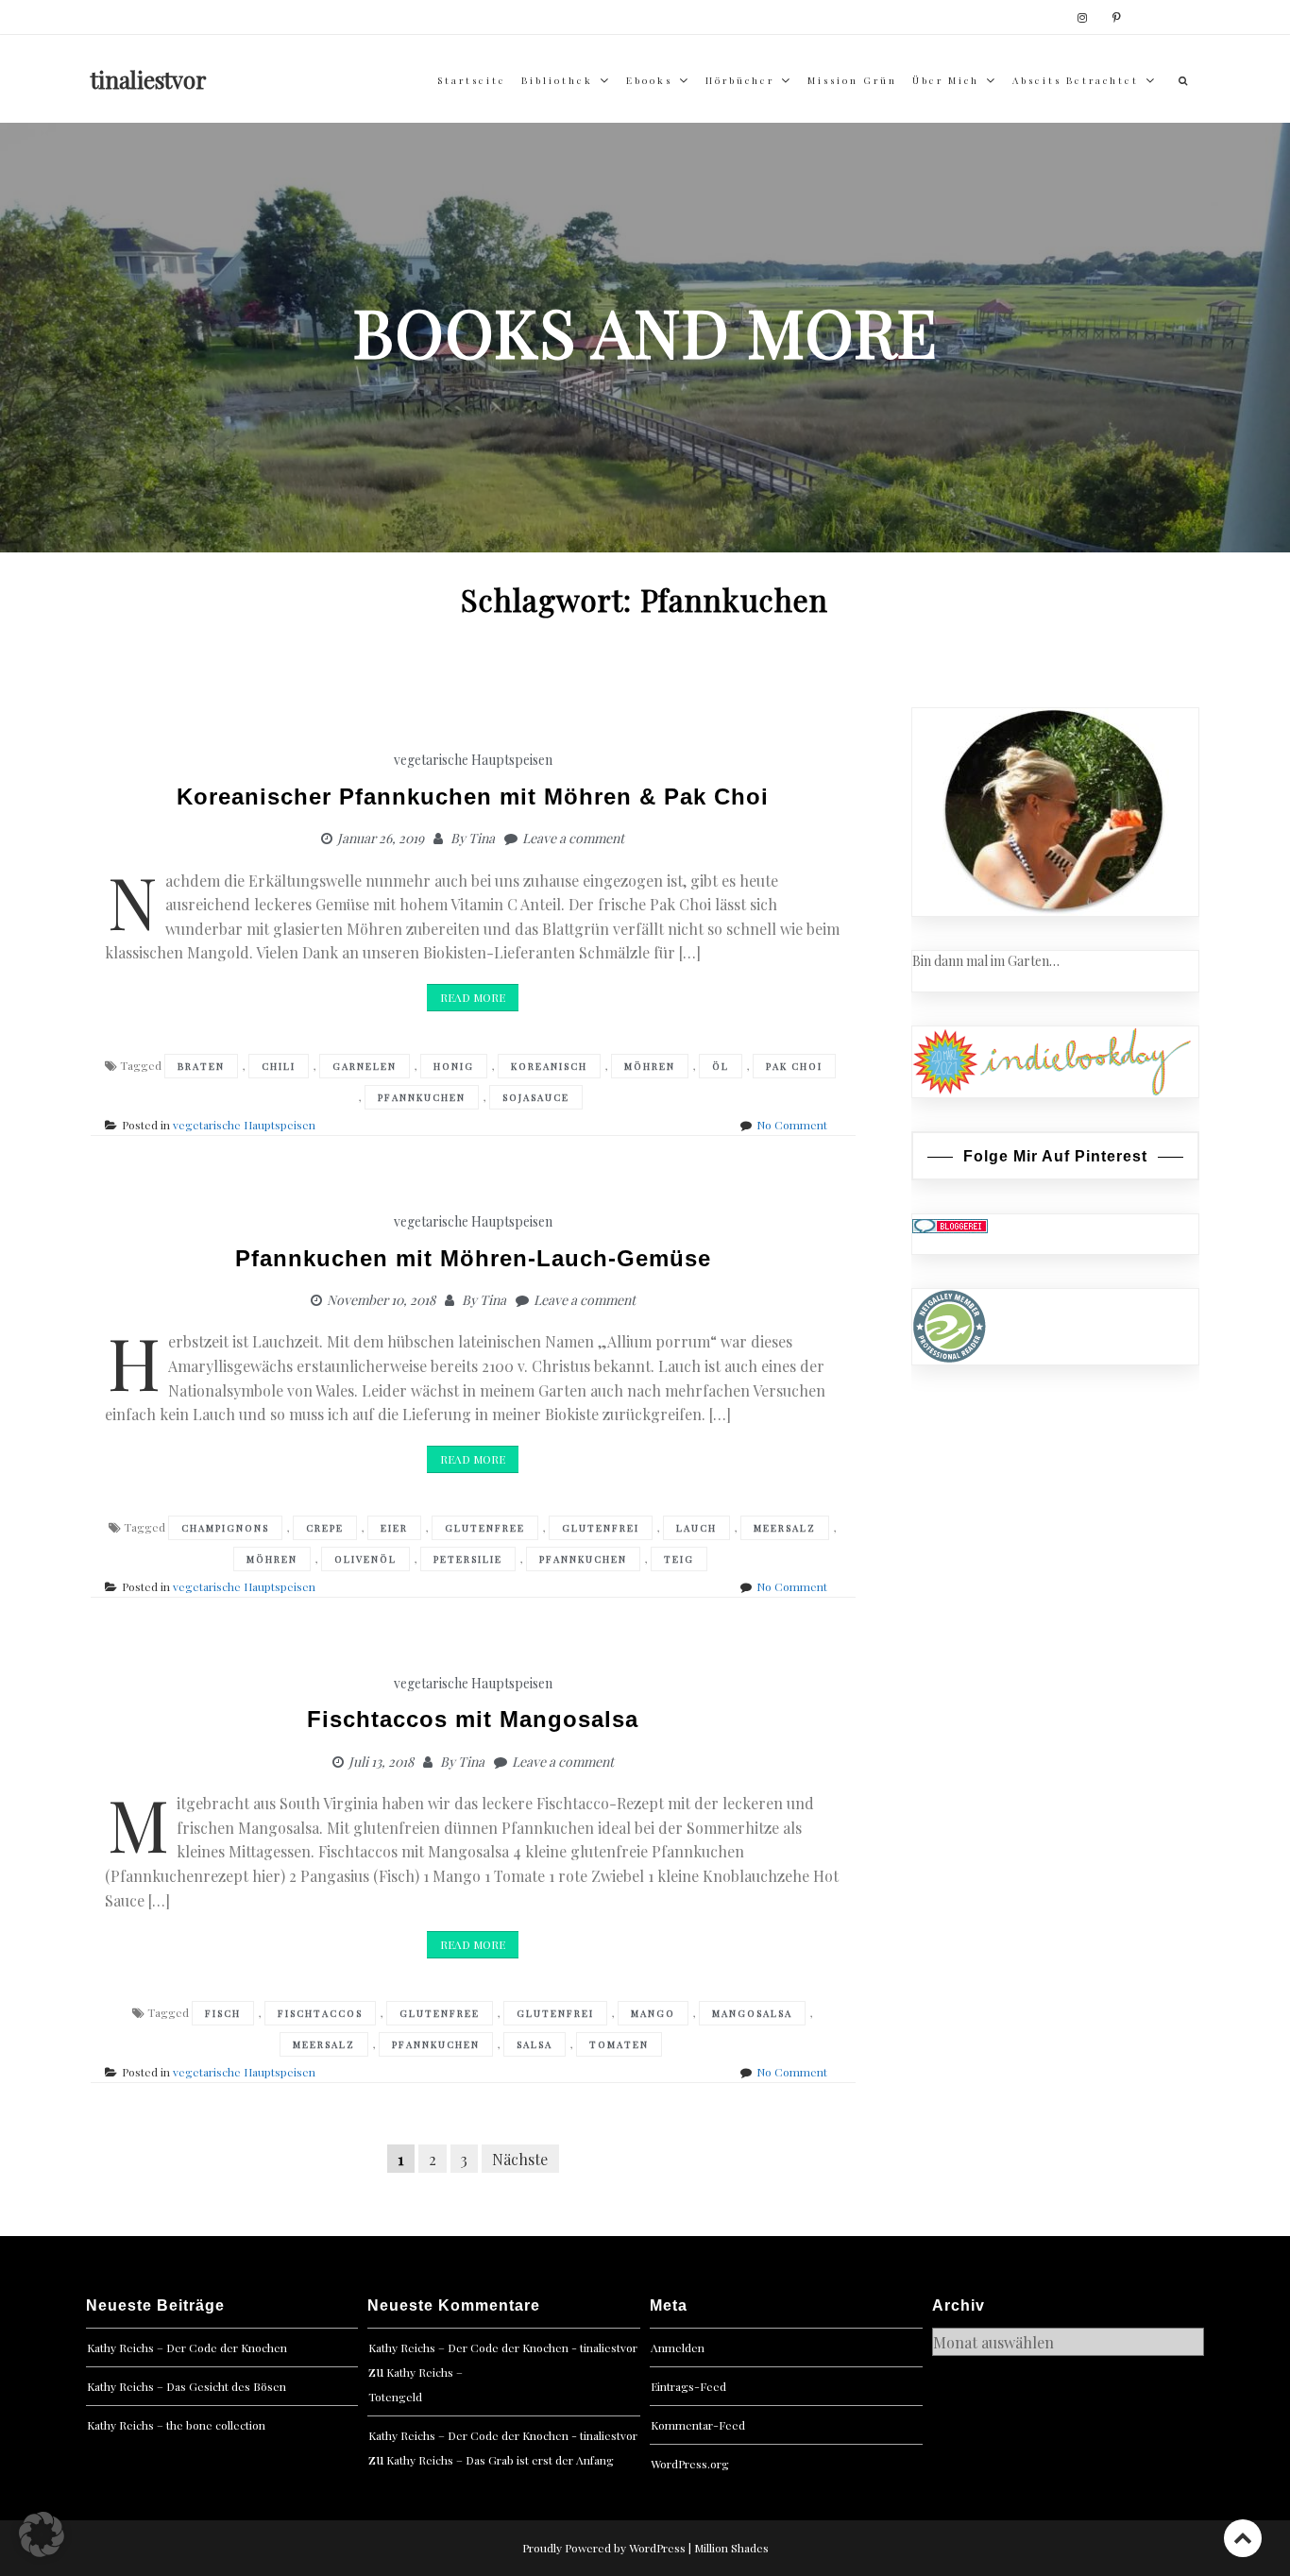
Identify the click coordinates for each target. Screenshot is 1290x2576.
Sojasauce (536, 1097)
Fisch (223, 2013)
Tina (482, 838)
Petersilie (468, 1559)
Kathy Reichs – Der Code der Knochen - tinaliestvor (503, 2347)
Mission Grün (852, 80)
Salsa (535, 2044)
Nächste (520, 2158)
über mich (946, 80)
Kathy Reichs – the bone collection (176, 2425)
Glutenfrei (601, 1528)
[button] (42, 2534)
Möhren (650, 1066)
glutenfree (485, 1528)
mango (653, 2013)
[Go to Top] (1243, 2538)
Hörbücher (740, 80)
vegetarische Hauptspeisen (473, 760)
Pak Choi (794, 1066)
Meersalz (785, 1528)
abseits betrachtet (1076, 80)
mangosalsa (752, 2013)
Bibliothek (557, 80)
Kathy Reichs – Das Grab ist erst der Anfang (500, 2460)
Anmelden (678, 2347)
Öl (721, 1066)
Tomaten (619, 2044)
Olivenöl (365, 1559)
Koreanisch (549, 1066)
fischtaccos (320, 2013)
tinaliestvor (149, 79)
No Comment (792, 1125)
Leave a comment (573, 838)
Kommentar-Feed (698, 2425)
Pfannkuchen (422, 1097)
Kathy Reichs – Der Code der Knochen (187, 2347)
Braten (201, 1066)
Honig (454, 1066)
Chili (279, 1066)
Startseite (472, 80)
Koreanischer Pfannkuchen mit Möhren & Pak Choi (473, 797)
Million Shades (731, 2548)
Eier (394, 1528)
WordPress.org (690, 2464)
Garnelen (365, 1066)
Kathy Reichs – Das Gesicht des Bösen (187, 2386)
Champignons (225, 1528)
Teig (679, 1559)
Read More (473, 997)
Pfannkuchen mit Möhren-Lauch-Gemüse (473, 1258)
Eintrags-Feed (688, 2386)
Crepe (325, 1528)
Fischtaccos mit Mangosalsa (473, 1719)
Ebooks (649, 80)
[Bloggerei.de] (950, 1224)
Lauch (696, 1528)
